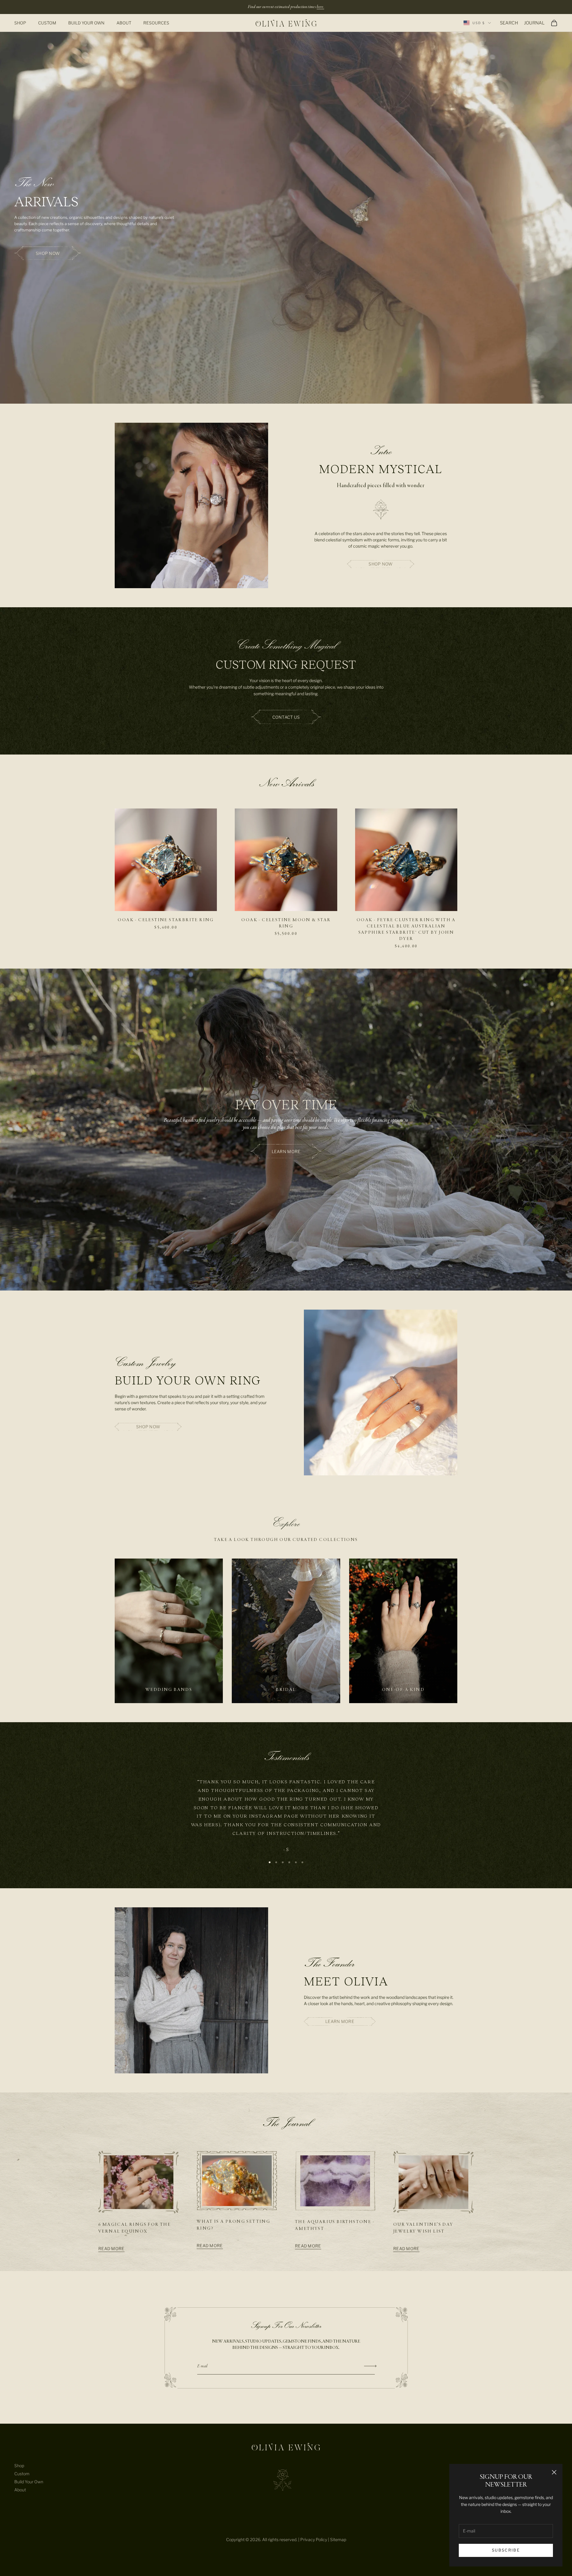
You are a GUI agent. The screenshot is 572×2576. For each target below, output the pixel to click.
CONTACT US (286, 717)
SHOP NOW (380, 564)
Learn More (340, 2021)
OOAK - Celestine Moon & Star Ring (286, 923)
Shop (20, 23)
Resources (156, 23)
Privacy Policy (314, 2539)
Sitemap (338, 2539)
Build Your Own (86, 23)
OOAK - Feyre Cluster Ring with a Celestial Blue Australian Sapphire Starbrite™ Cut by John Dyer (406, 929)
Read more (111, 2249)
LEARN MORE (286, 1151)
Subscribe (506, 2550)
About (124, 23)
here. (320, 7)
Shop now (48, 253)
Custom (47, 23)
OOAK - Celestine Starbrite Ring (166, 920)
